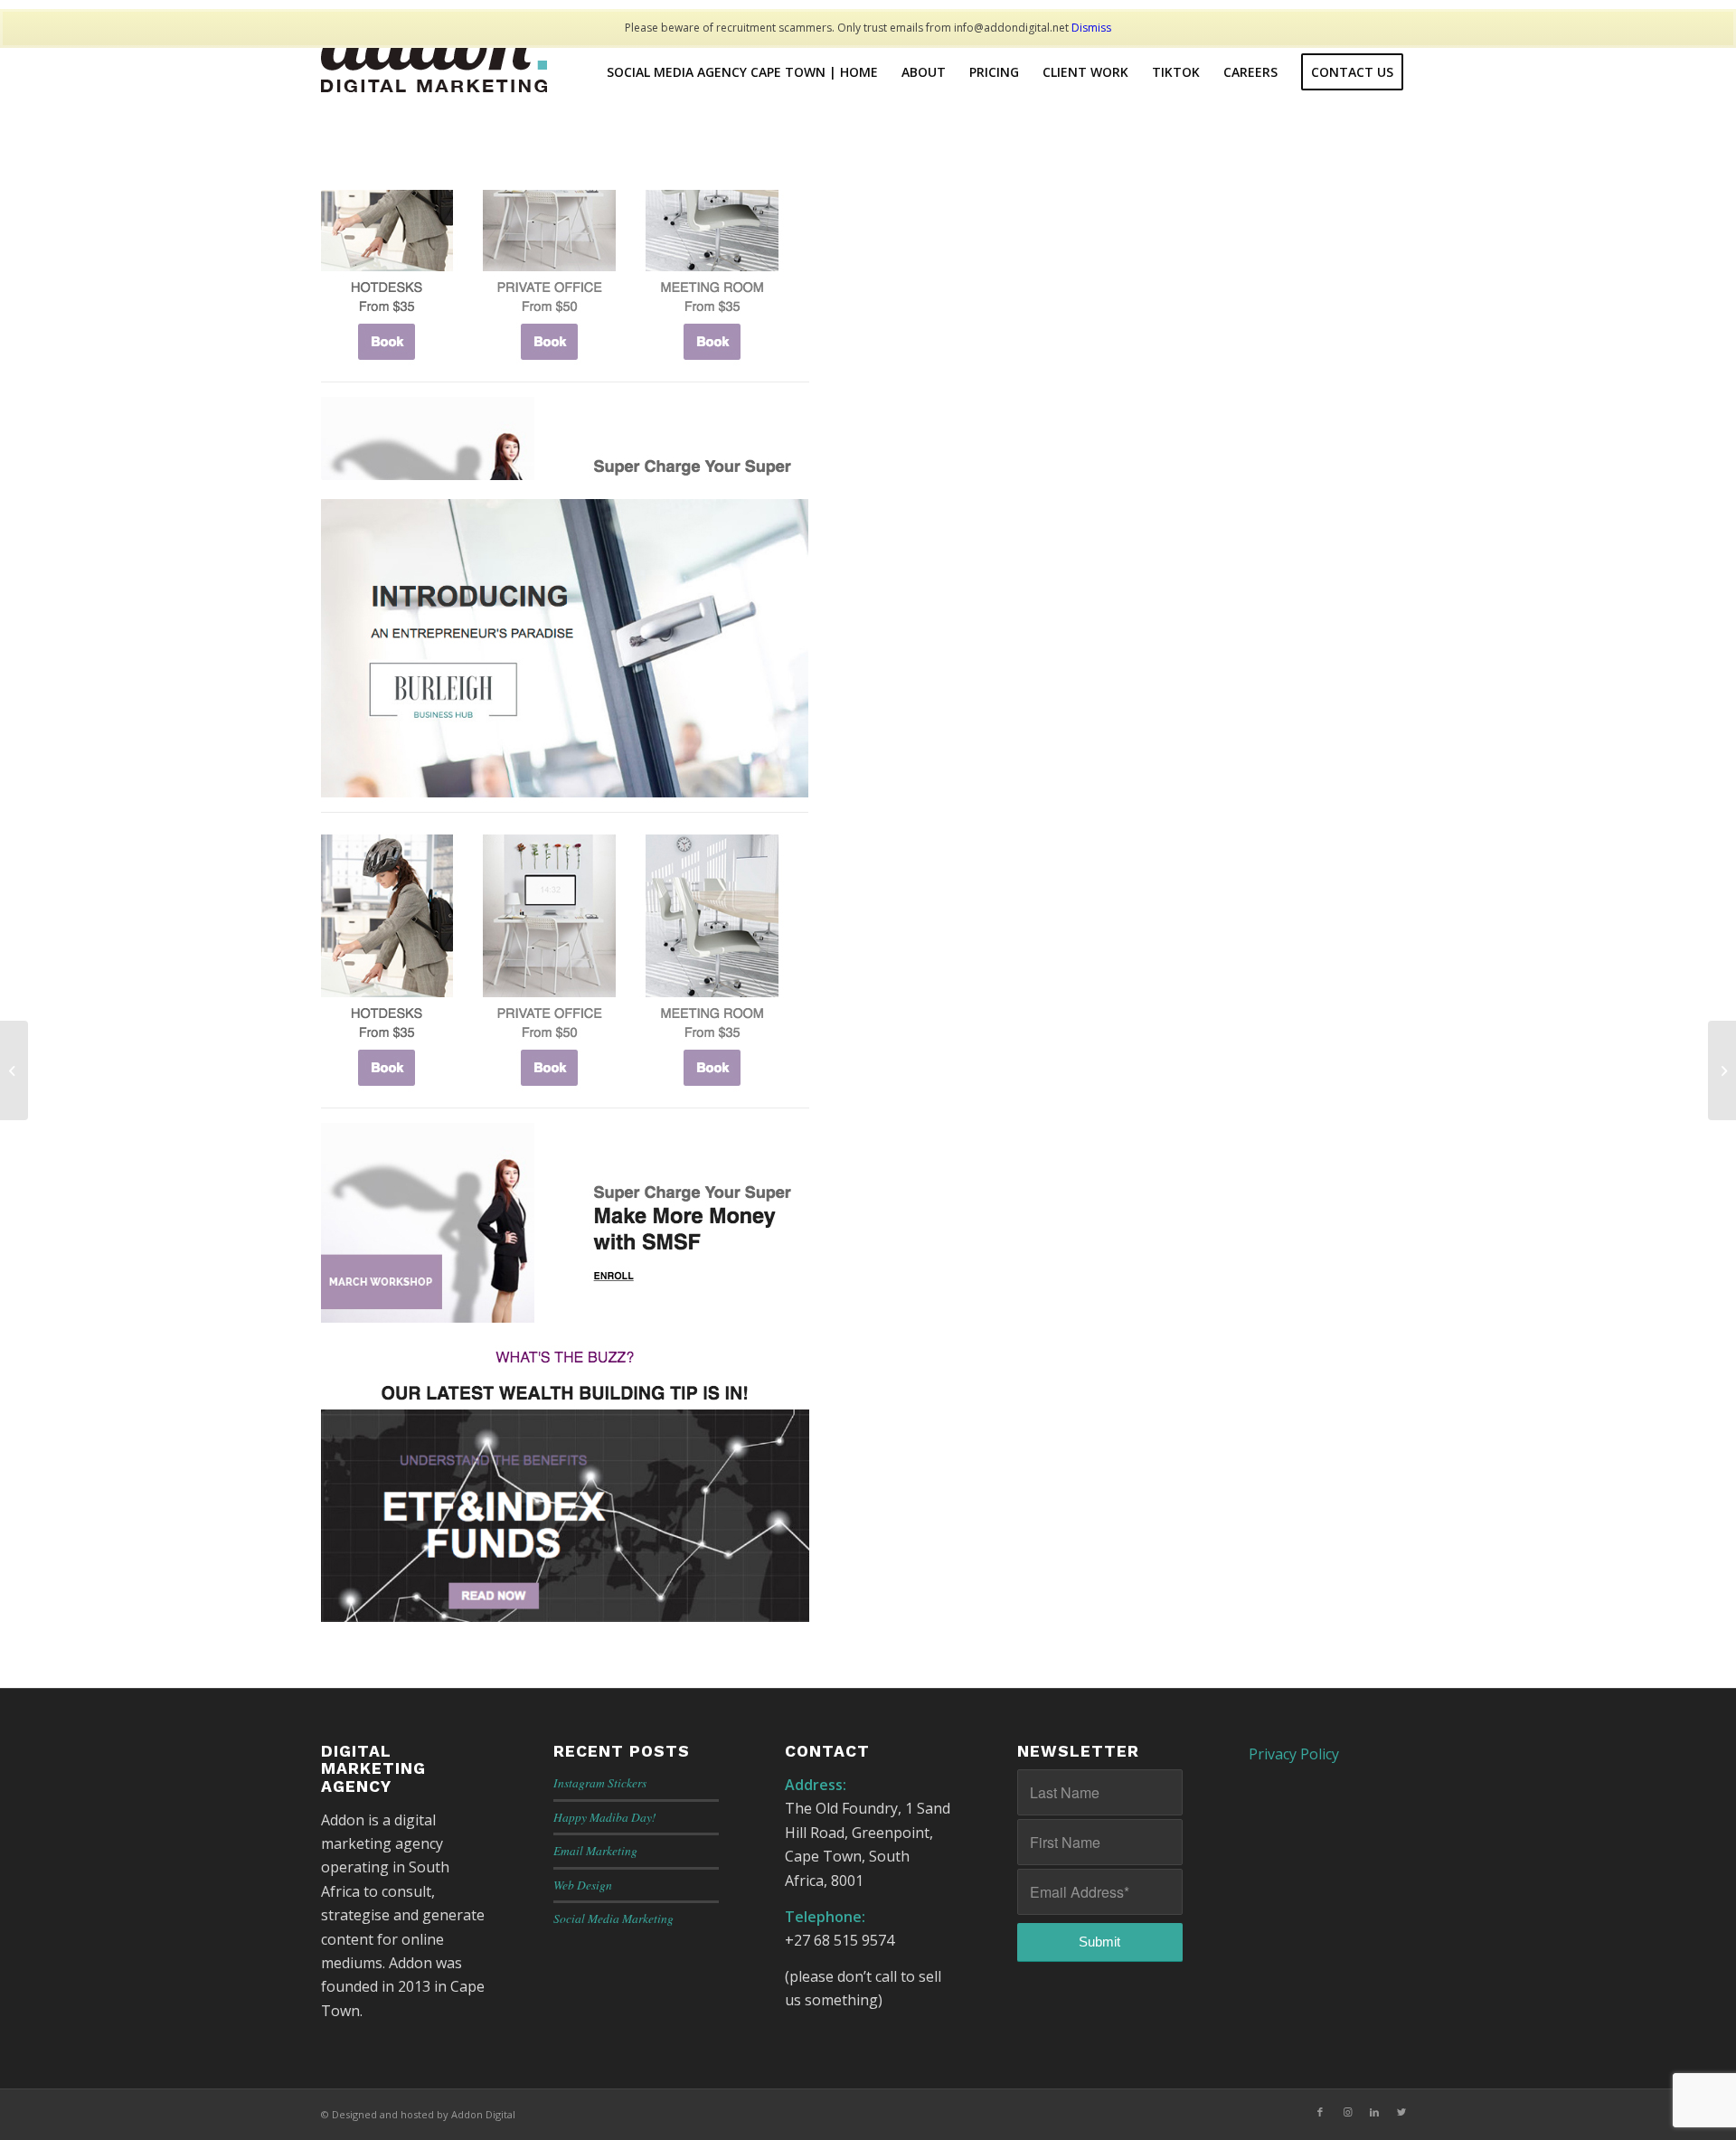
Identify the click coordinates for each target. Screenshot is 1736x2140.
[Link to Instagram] (1347, 2112)
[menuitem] (742, 72)
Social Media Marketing (613, 1918)
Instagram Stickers (600, 1782)
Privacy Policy (1294, 1754)
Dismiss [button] (1091, 28)
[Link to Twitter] (1401, 2112)
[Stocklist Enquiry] (14, 1070)
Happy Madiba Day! (605, 1817)
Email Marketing (595, 1850)
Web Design (583, 1885)
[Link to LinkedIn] (1374, 2112)
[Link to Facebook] (1320, 2112)
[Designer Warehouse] (1722, 1070)
